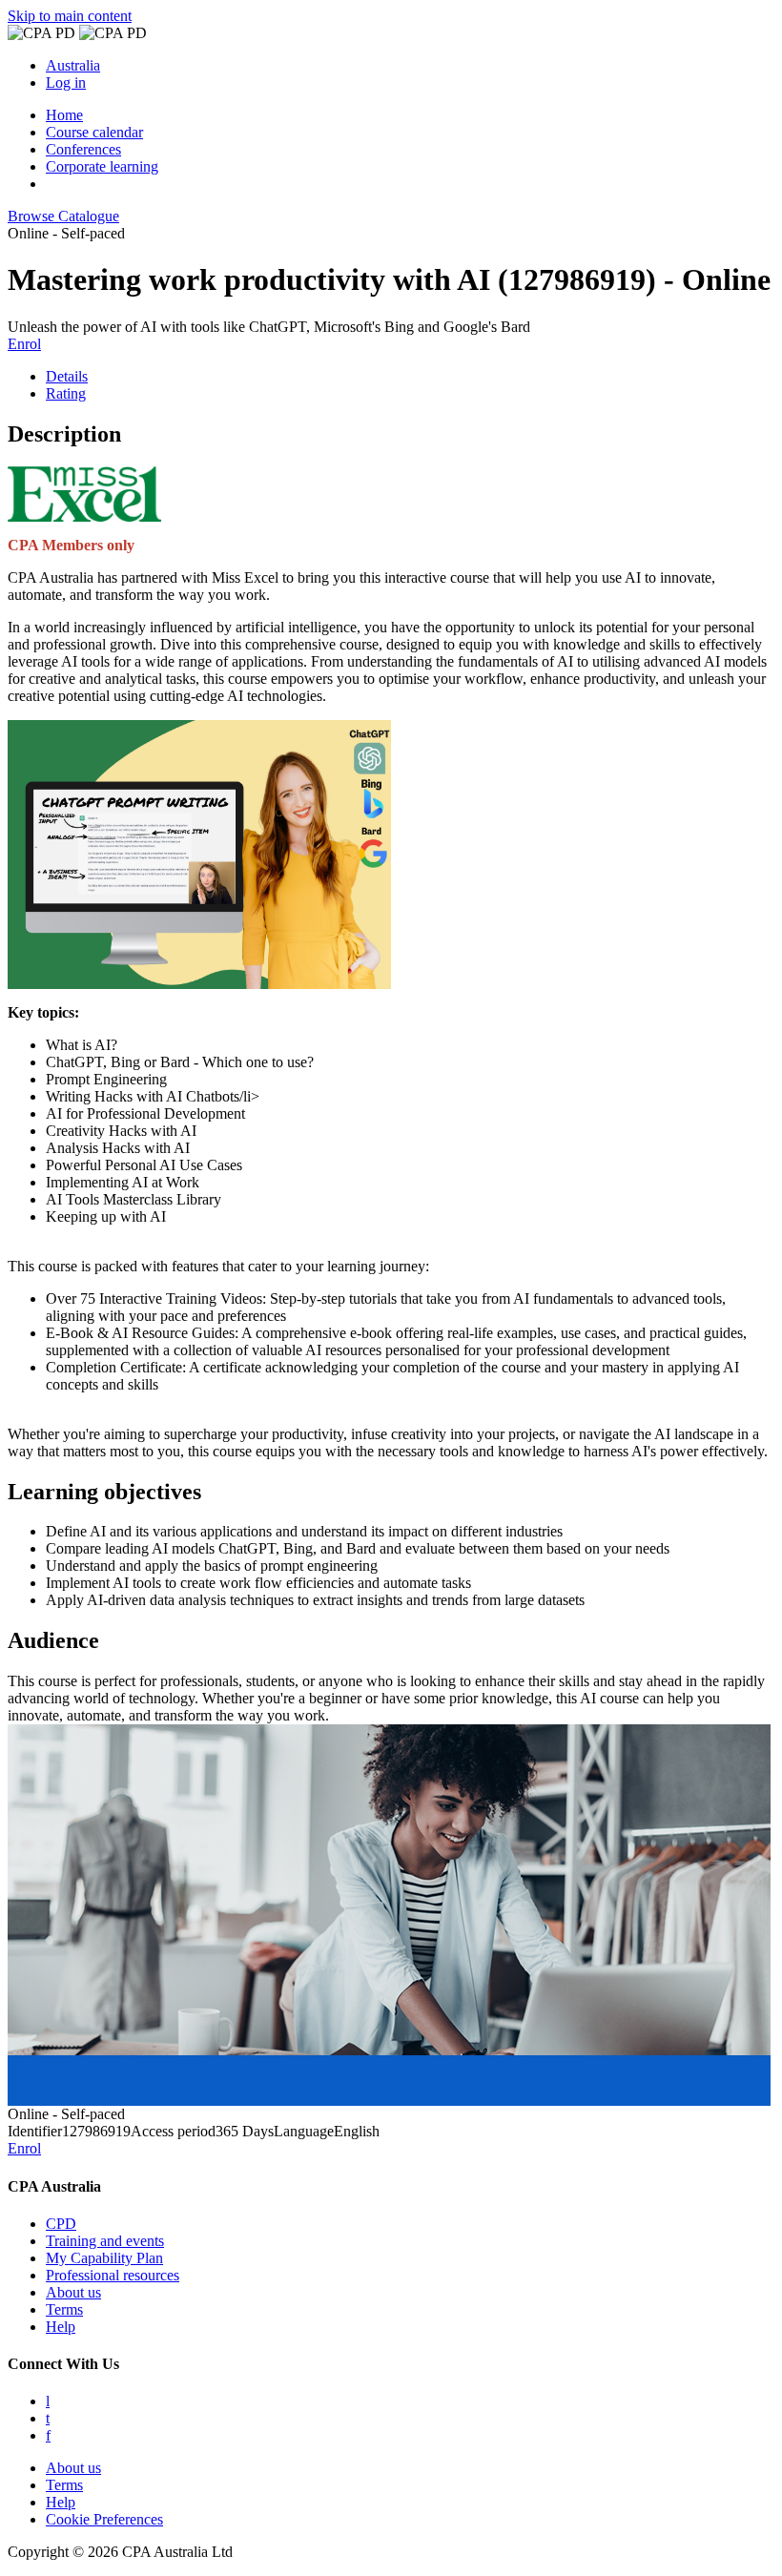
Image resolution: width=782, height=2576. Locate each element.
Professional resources (113, 2275)
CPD (61, 2224)
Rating (66, 393)
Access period (173, 2131)
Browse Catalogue (63, 216)
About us (73, 2292)
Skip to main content (70, 16)
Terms (64, 2309)
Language (304, 2131)
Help (61, 2327)
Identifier (35, 2131)
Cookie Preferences (104, 2519)
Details (67, 376)
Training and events (105, 2241)
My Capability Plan (104, 2258)
